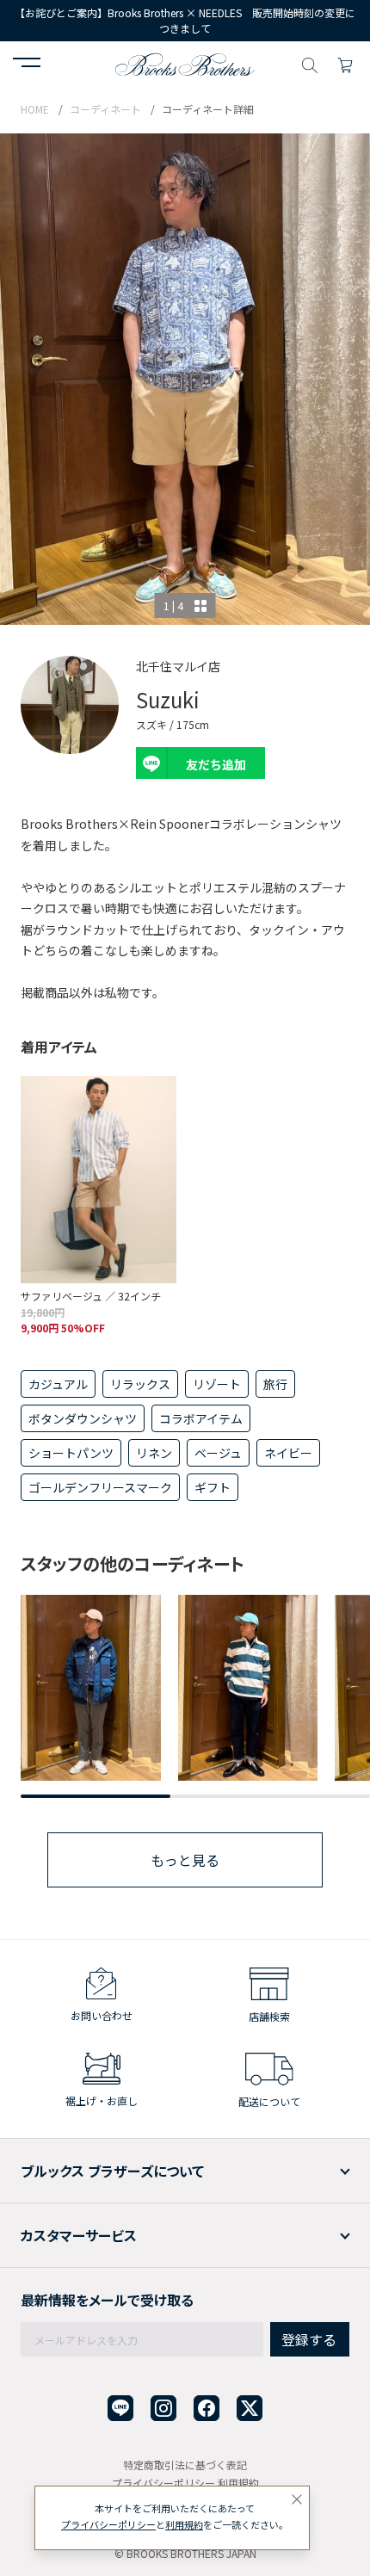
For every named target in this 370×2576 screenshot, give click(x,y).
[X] (250, 2409)
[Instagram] (163, 2409)
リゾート (217, 1384)
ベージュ (218, 1453)
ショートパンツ (71, 1453)
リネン (154, 1453)
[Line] (120, 2409)
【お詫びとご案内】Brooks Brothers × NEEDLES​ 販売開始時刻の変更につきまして (185, 20)
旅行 (275, 1384)
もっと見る (185, 1860)
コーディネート (105, 109)
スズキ (151, 724)
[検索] (310, 63)
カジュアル (58, 1384)
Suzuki (168, 699)
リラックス (140, 1384)
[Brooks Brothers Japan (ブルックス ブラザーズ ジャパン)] (185, 63)
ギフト (213, 1487)
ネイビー (288, 1453)
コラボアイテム (201, 1418)
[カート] (345, 63)
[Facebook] (207, 2409)
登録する (309, 2339)
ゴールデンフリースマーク (100, 1487)
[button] (27, 65)
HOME (35, 109)
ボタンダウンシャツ (83, 1418)
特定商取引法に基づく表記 (185, 2465)
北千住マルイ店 (178, 666)
